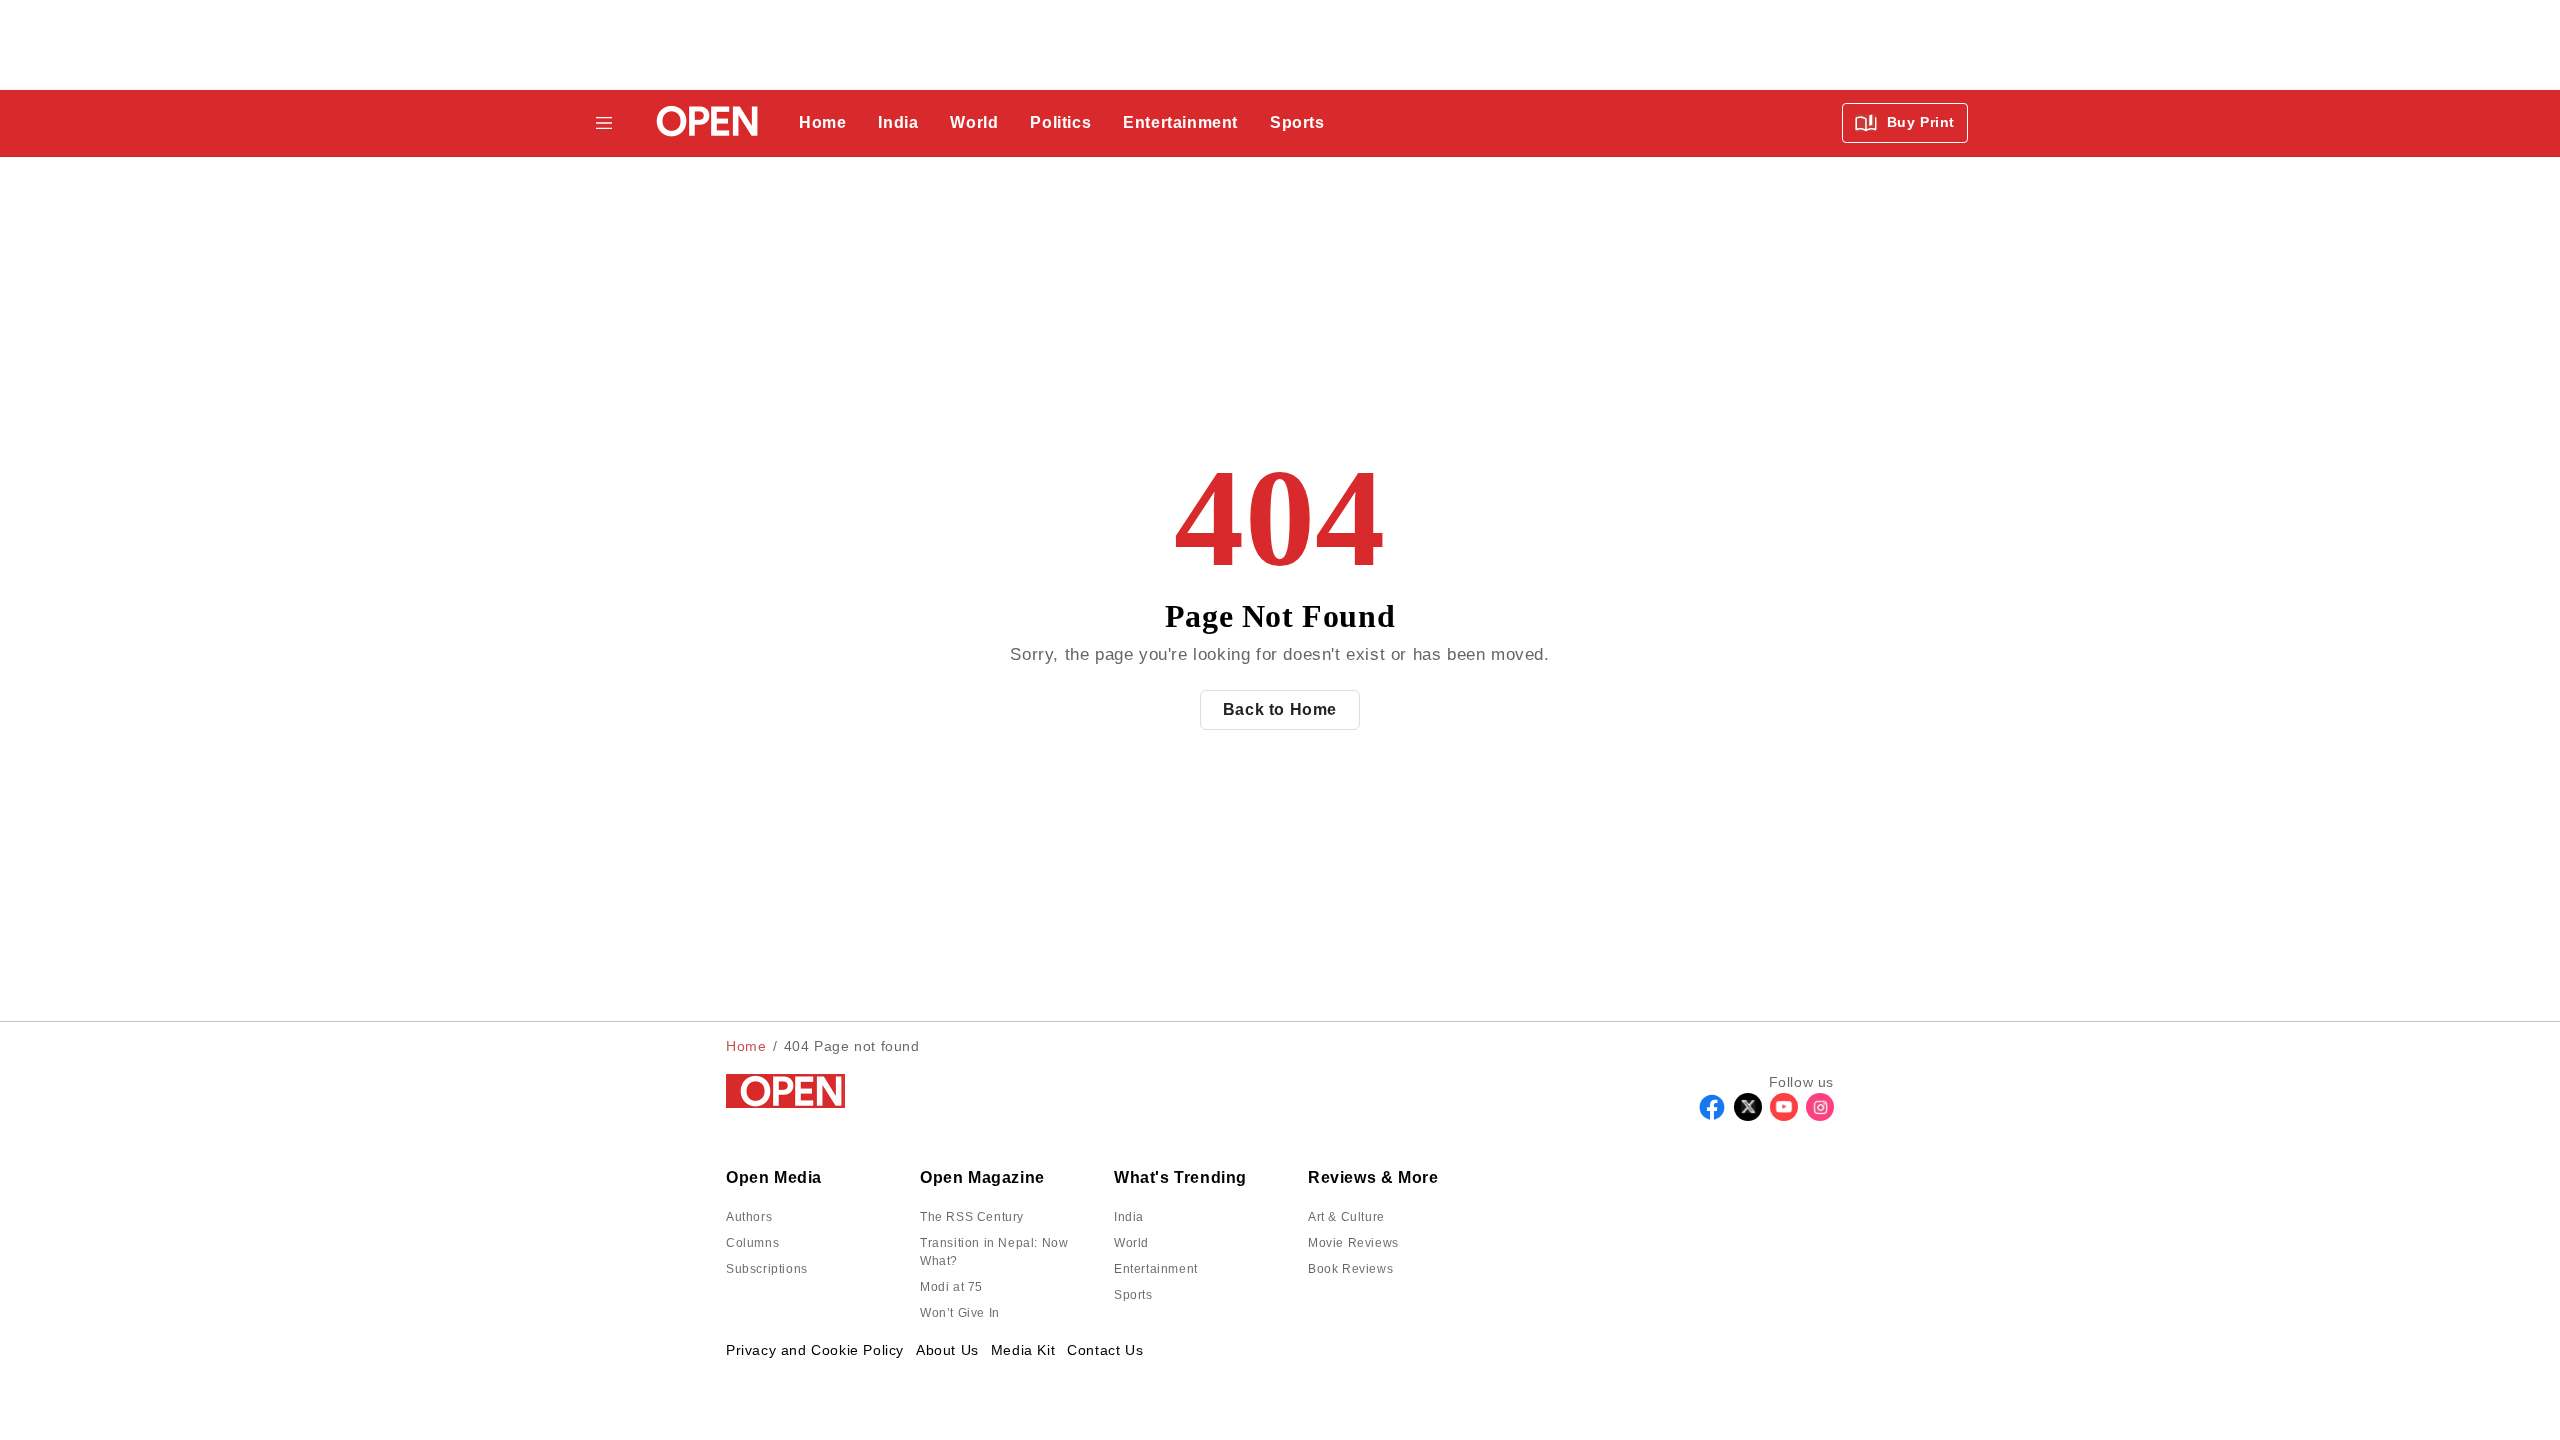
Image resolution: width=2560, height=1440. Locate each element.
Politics (1060, 122)
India (898, 122)
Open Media (774, 1177)
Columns (752, 1243)
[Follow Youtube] (1784, 1115)
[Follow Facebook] (1712, 1115)
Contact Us (1105, 1350)
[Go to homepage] (701, 123)
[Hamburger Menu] (604, 123)
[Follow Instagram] (1820, 1115)
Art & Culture (1346, 1217)
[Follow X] (1748, 1115)
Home (822, 122)
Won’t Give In (960, 1313)
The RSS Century (972, 1217)
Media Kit (1023, 1350)
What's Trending (1180, 1177)
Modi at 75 (951, 1287)
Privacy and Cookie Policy (815, 1350)
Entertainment (1180, 122)
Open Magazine (982, 1177)
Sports (1297, 122)
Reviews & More (1373, 1177)
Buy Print (1918, 122)
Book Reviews (1350, 1269)
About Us (947, 1350)
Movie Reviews (1353, 1243)
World (974, 122)
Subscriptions (767, 1269)
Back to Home (1280, 709)
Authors (749, 1217)
